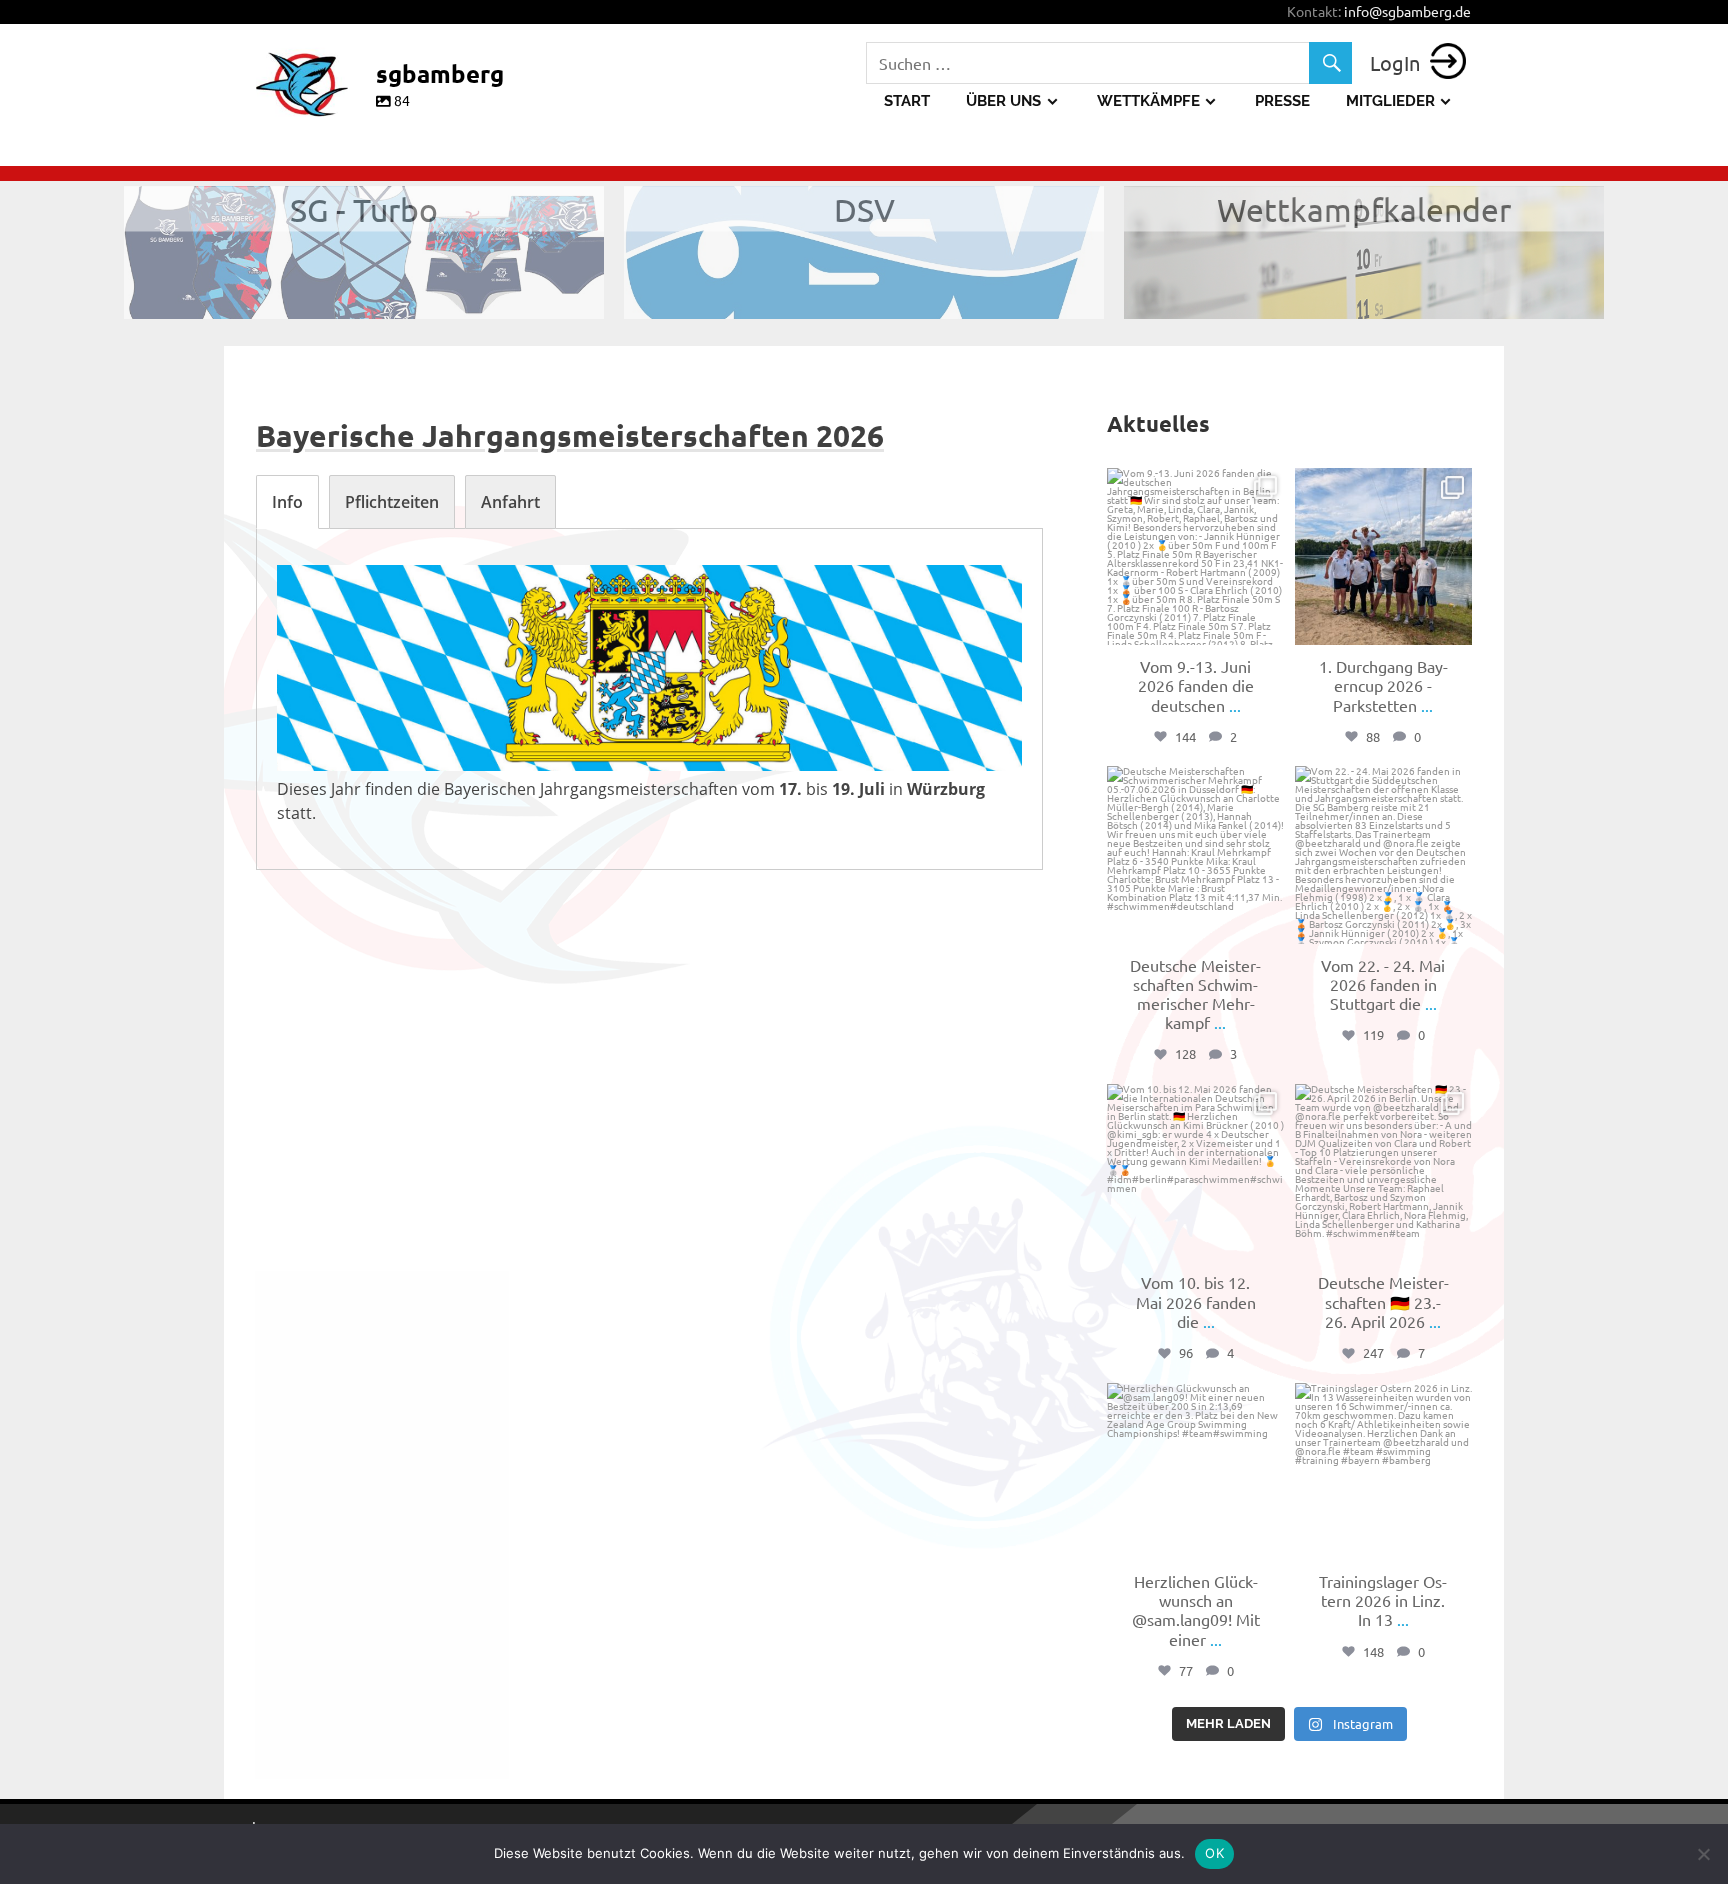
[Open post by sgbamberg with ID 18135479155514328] (1195, 556)
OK (1214, 1853)
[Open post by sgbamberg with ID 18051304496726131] (1195, 1471)
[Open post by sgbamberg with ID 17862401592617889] (1383, 1471)
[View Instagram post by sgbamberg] (1267, 626)
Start (907, 101)
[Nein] (1703, 1854)
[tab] (287, 502)
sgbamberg (1194, 486)
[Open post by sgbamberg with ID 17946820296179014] (1195, 1172)
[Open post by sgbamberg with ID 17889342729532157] (1383, 854)
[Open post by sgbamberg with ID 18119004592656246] (1383, 1172)
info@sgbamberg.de (1407, 11)
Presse (1282, 101)
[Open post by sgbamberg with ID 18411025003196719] (1383, 556)
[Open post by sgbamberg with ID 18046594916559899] (1195, 854)
